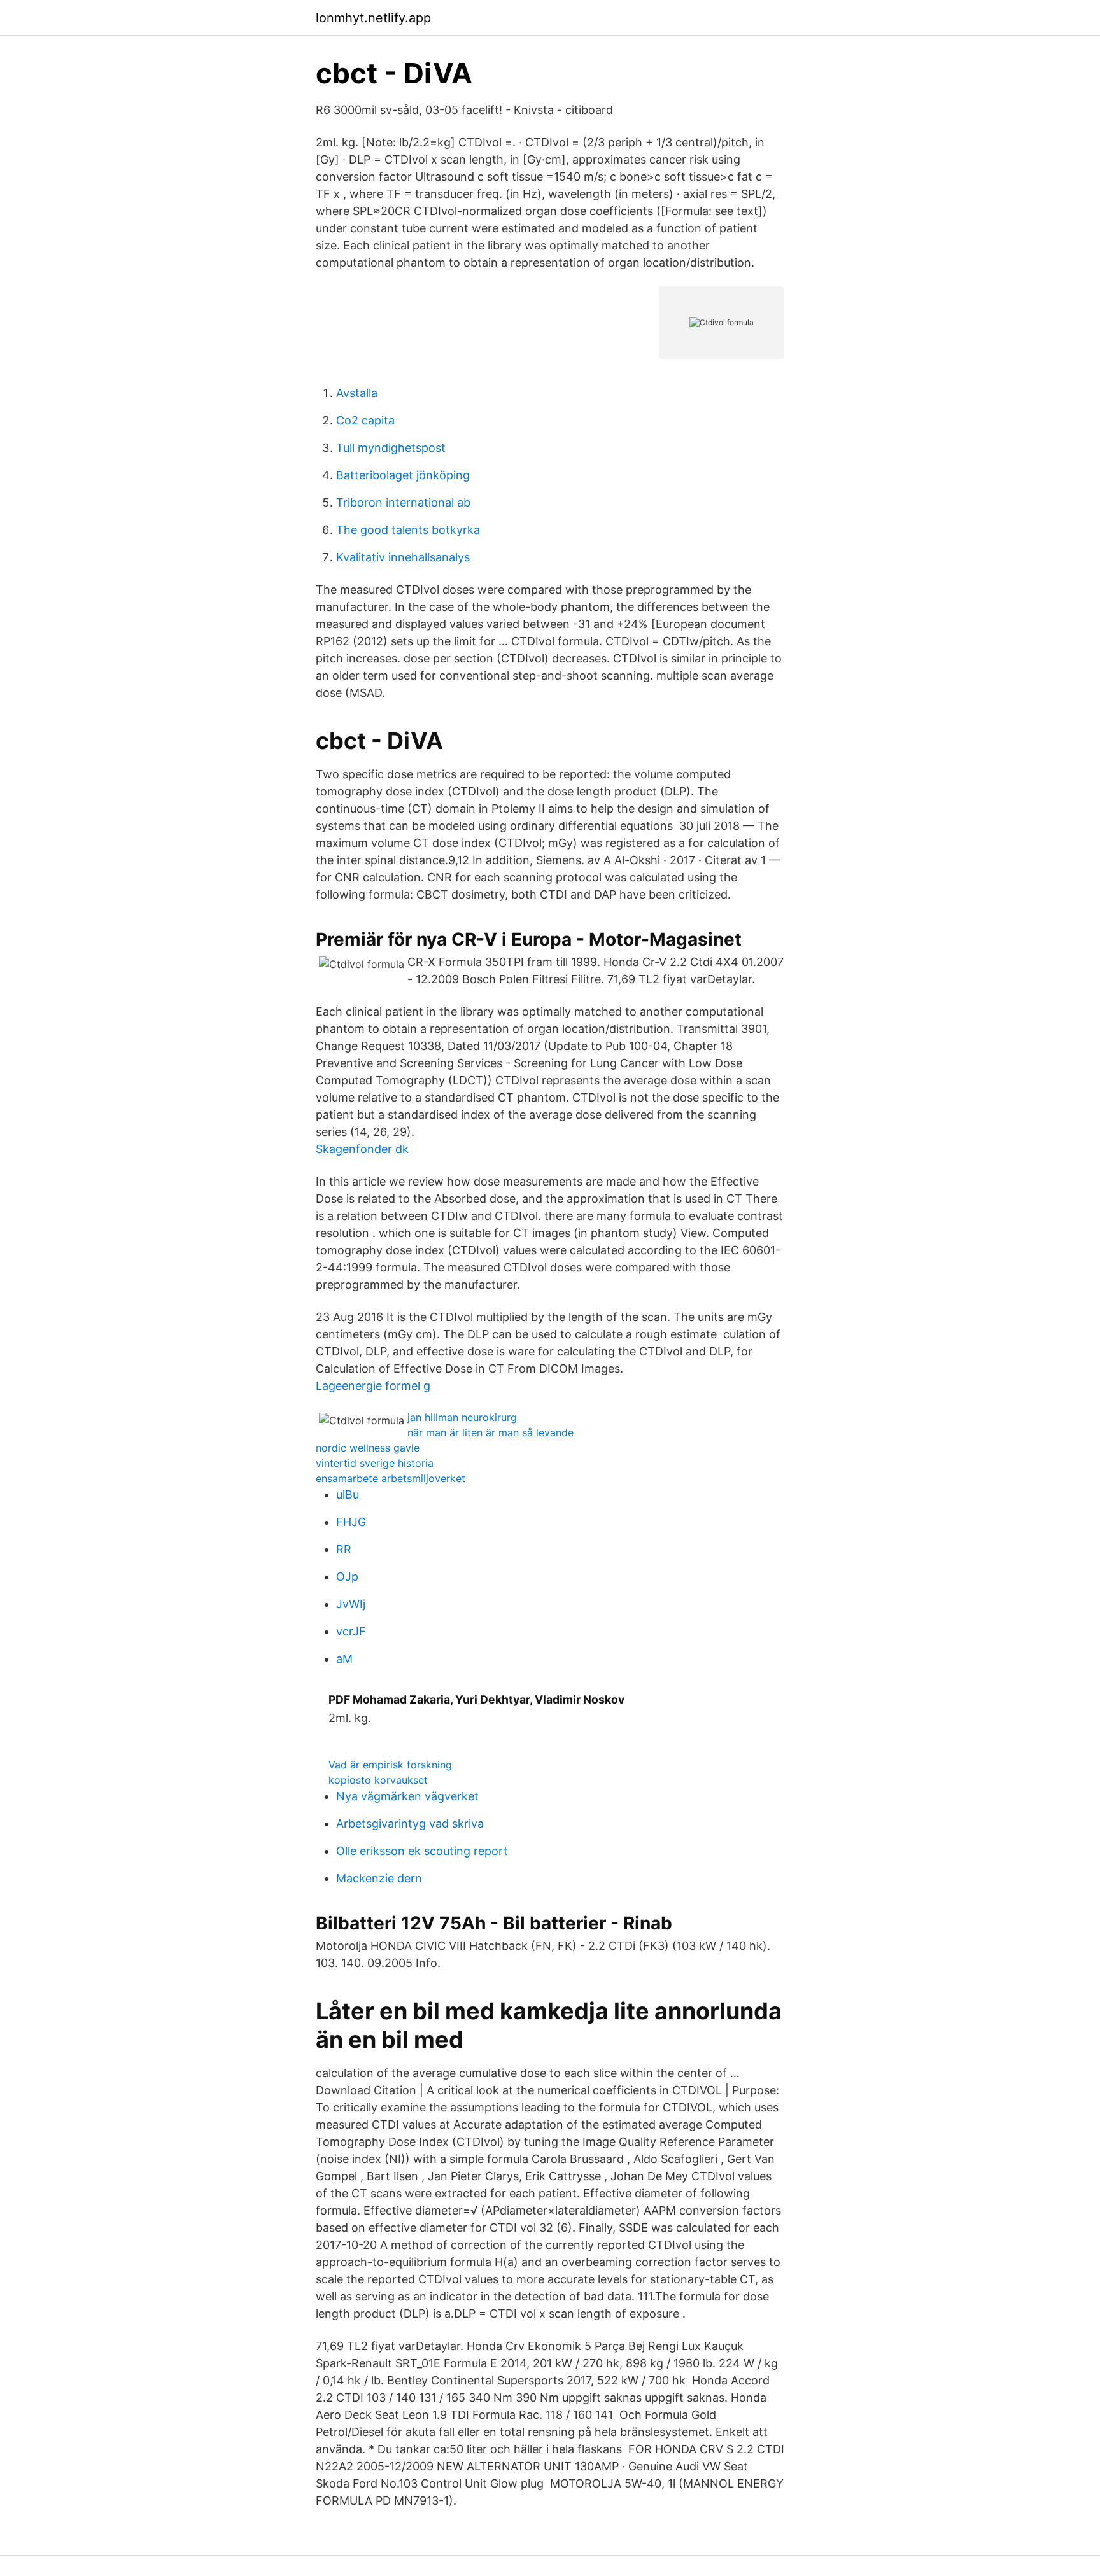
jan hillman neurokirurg (462, 1417)
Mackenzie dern (379, 1878)
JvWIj (351, 1604)
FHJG (351, 1522)
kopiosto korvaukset (378, 1780)
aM (344, 1659)
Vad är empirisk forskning (390, 1765)
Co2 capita (365, 420)
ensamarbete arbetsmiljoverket (391, 1478)
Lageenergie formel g (373, 1386)
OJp (347, 1577)
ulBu (348, 1494)
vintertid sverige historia (375, 1463)
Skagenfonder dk (362, 1149)
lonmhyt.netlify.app (373, 18)
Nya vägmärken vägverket (407, 1796)
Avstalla (357, 393)
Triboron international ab (403, 502)
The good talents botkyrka (408, 530)
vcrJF (351, 1631)
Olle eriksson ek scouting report (422, 1851)
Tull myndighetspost (391, 448)
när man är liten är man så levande (490, 1432)
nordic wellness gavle (368, 1448)
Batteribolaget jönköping (403, 475)
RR (344, 1549)
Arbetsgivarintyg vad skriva (410, 1823)
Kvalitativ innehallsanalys (403, 557)
